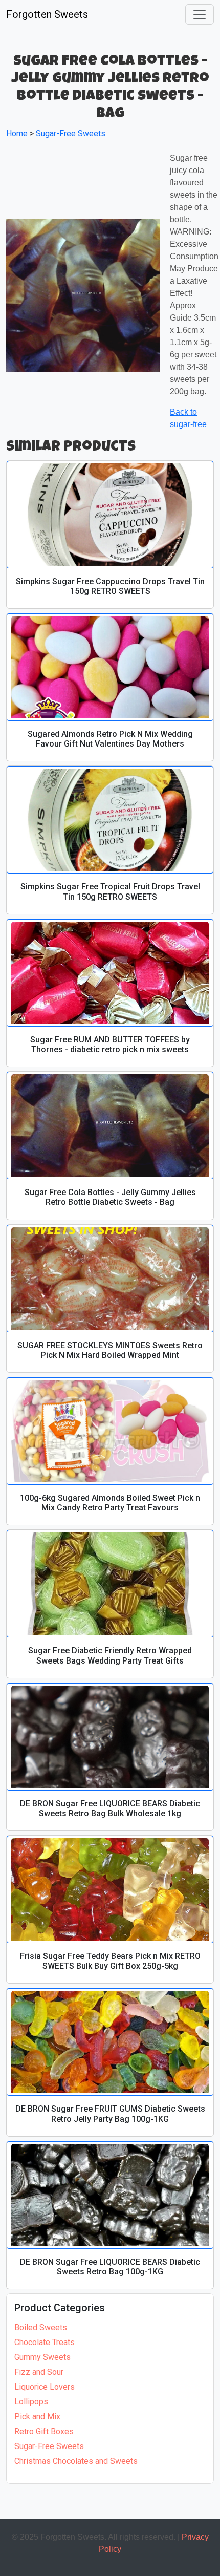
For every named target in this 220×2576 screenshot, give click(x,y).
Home (17, 133)
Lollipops (31, 2402)
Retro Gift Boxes (44, 2431)
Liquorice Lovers (45, 2387)
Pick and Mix (37, 2417)
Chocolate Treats (45, 2342)
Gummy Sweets (42, 2357)
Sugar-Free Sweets (49, 2446)
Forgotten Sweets (47, 14)
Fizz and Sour (39, 2372)
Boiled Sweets (41, 2327)
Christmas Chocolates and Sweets (76, 2461)
